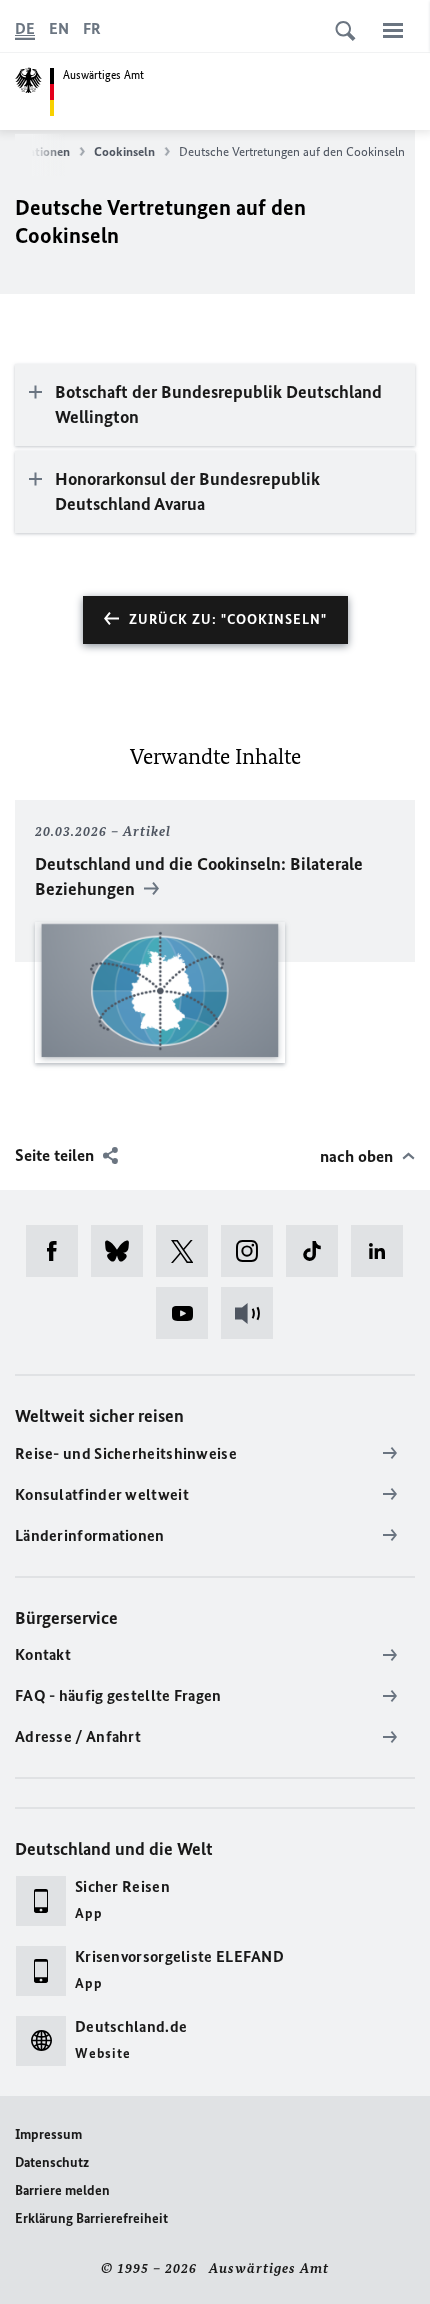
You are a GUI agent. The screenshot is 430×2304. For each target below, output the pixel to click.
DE (25, 28)
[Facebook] (58, 1251)
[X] (188, 1251)
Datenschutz (52, 2162)
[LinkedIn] (383, 1251)
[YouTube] (188, 1313)
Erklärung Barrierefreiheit (91, 2218)
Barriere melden (62, 2190)
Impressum (48, 2134)
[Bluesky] (123, 1251)
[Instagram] (253, 1251)
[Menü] (393, 30)
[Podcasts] (253, 1313)
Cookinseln (124, 151)
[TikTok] (318, 1251)
